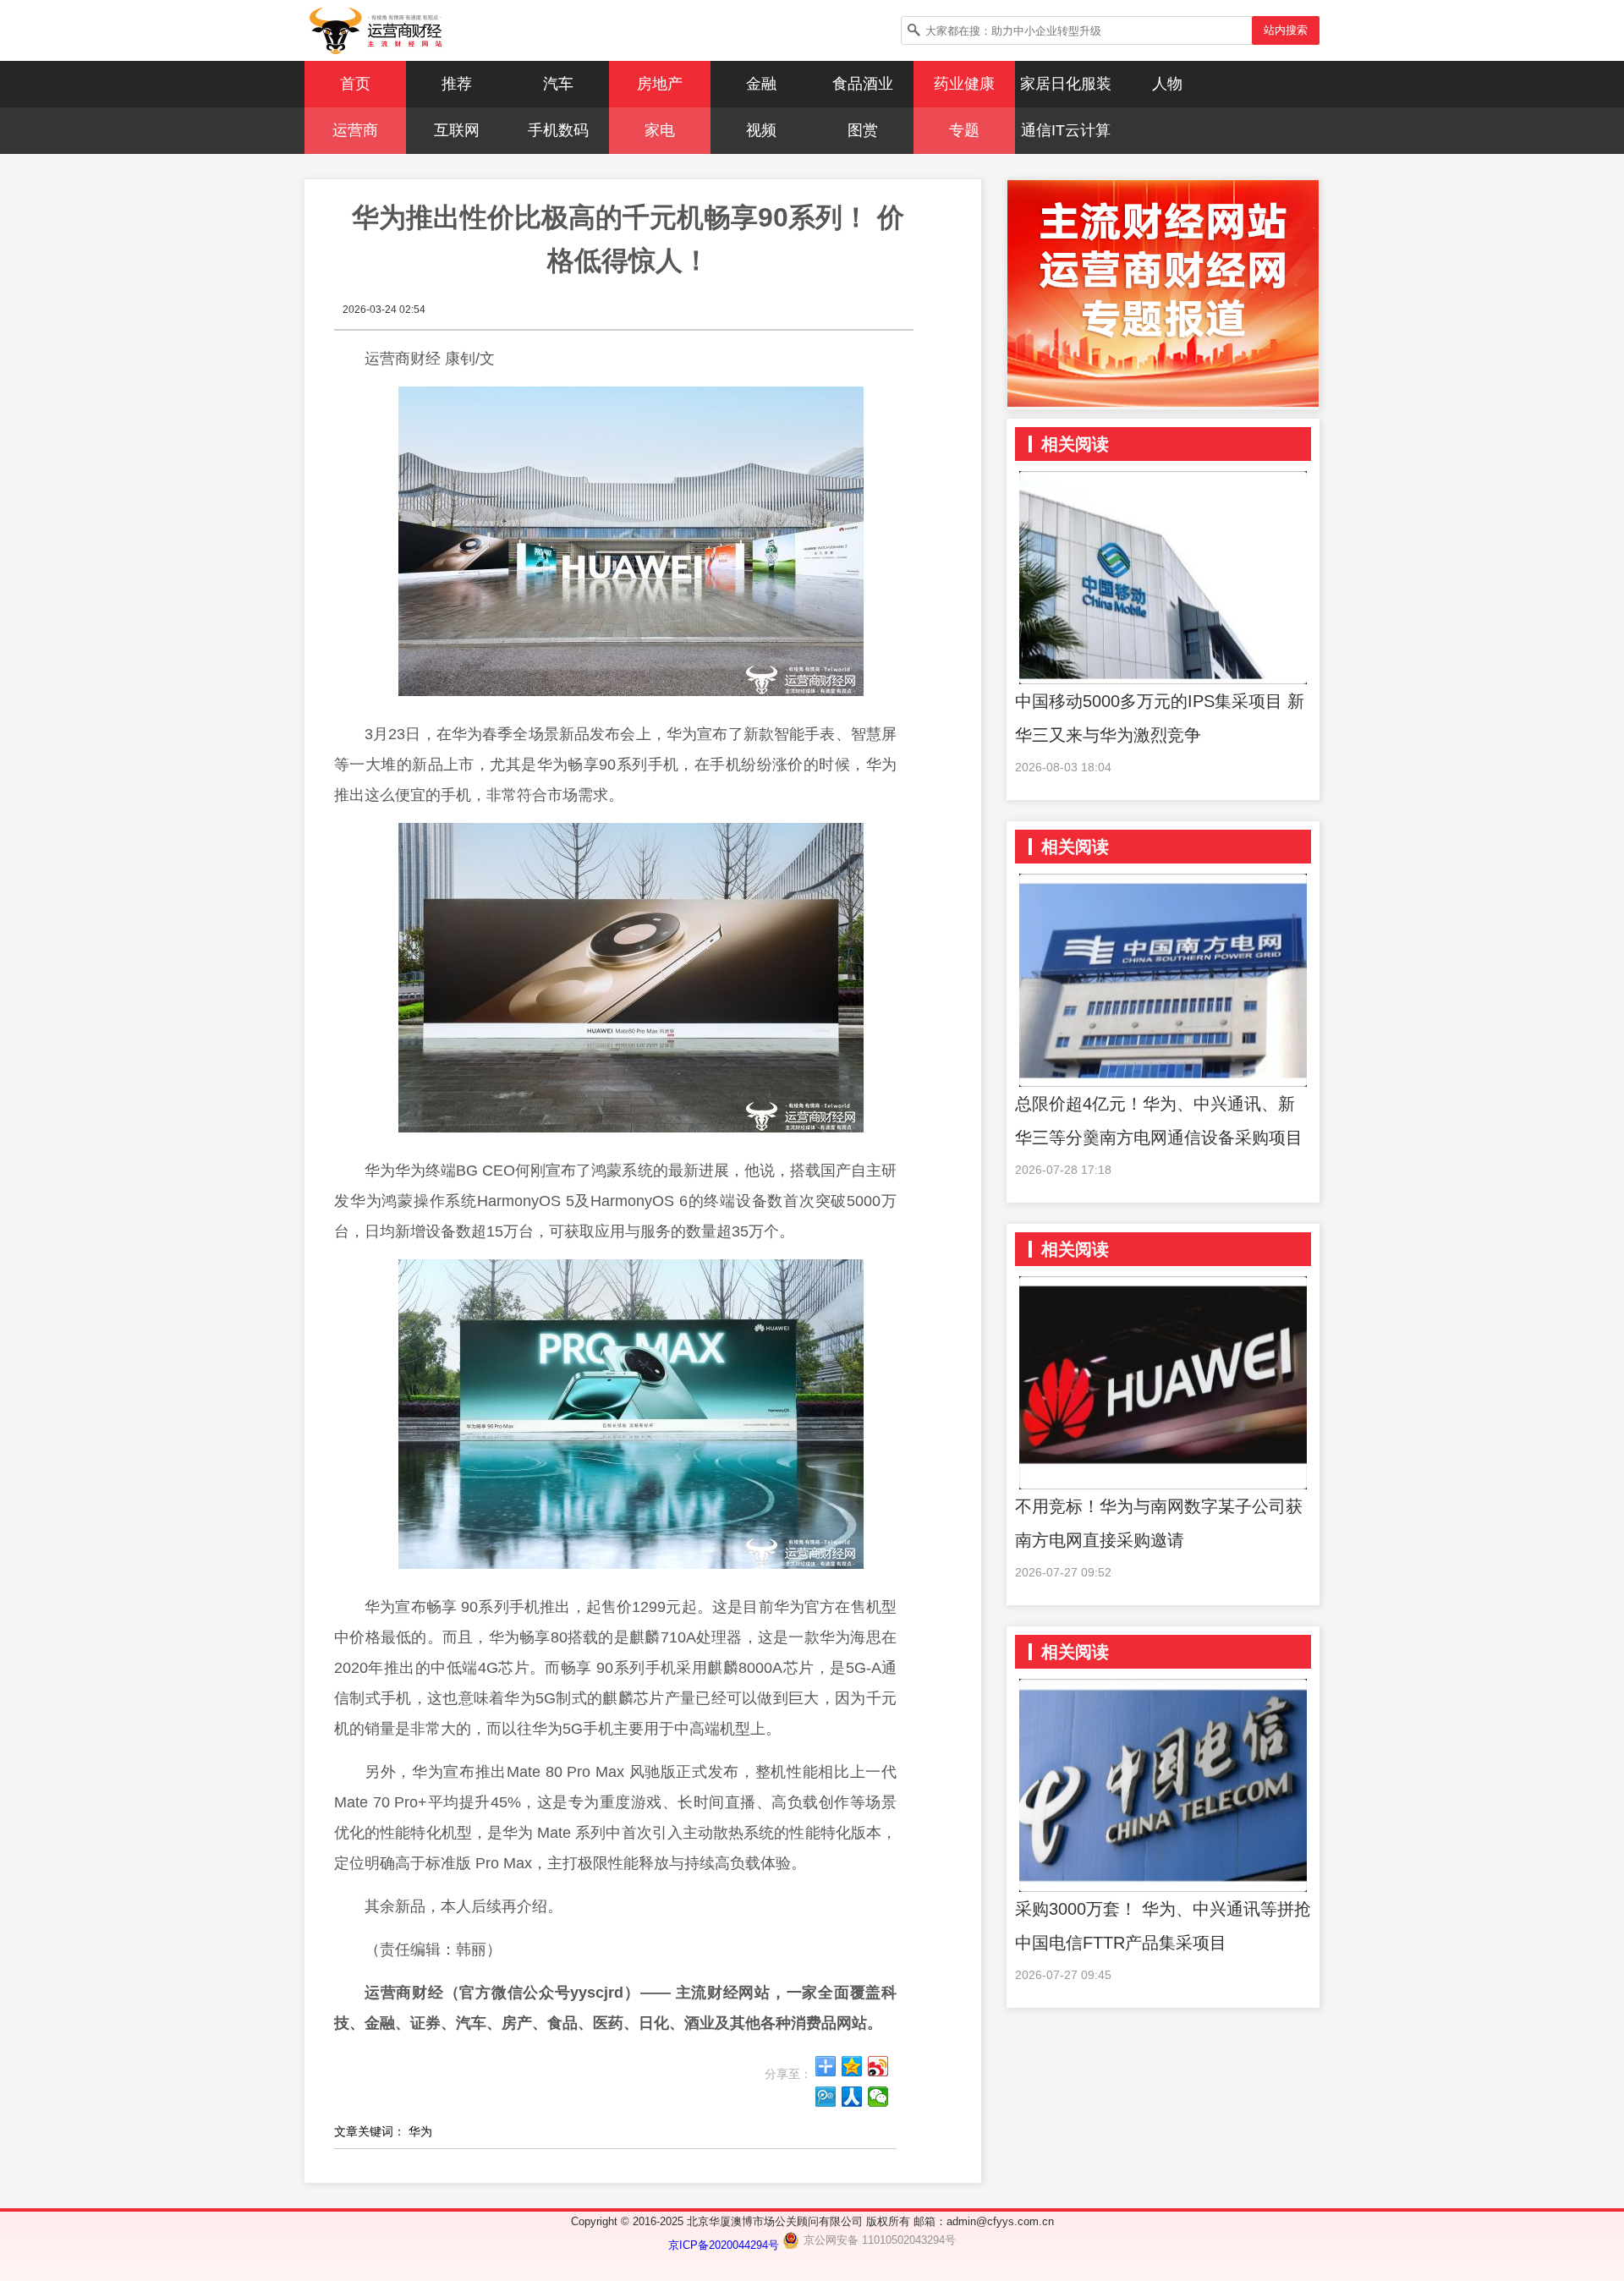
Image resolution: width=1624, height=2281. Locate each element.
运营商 (355, 130)
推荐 (457, 84)
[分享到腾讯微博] (826, 2097)
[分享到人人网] (852, 2097)
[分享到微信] (878, 2097)
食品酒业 (863, 84)
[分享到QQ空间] (852, 2066)
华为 (420, 2131)
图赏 (863, 130)
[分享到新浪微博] (878, 2066)
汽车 (558, 84)
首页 (355, 84)
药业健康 (964, 84)
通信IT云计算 (1066, 130)
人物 (1167, 84)
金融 (761, 84)
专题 (964, 130)
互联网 (457, 130)
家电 (660, 130)
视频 (761, 130)
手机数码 (558, 130)
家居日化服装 (1066, 84)
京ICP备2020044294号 (725, 2245)
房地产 (660, 84)
